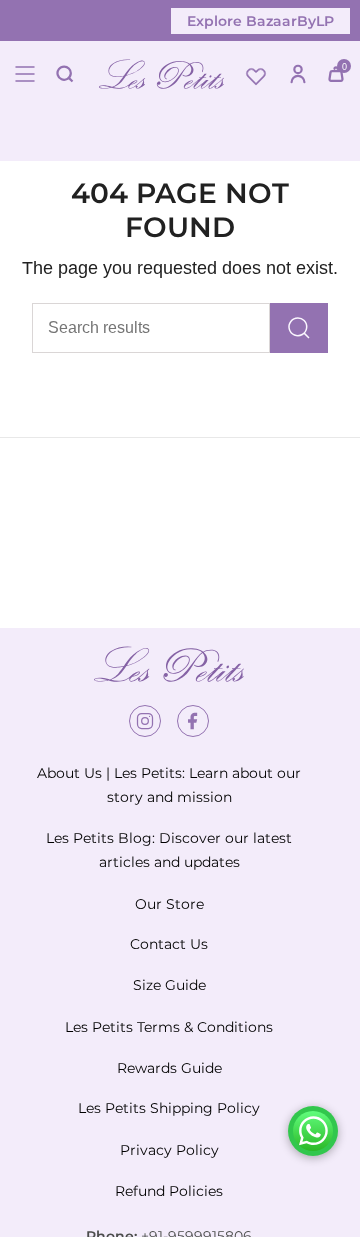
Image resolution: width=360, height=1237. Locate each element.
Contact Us (169, 944)
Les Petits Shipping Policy (169, 1108)
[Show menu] (25, 74)
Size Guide (169, 985)
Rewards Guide (169, 1068)
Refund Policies (169, 1191)
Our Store (169, 904)
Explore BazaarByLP (260, 21)
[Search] (299, 328)
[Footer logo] (169, 664)
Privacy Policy (169, 1150)
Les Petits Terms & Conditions (169, 1027)
